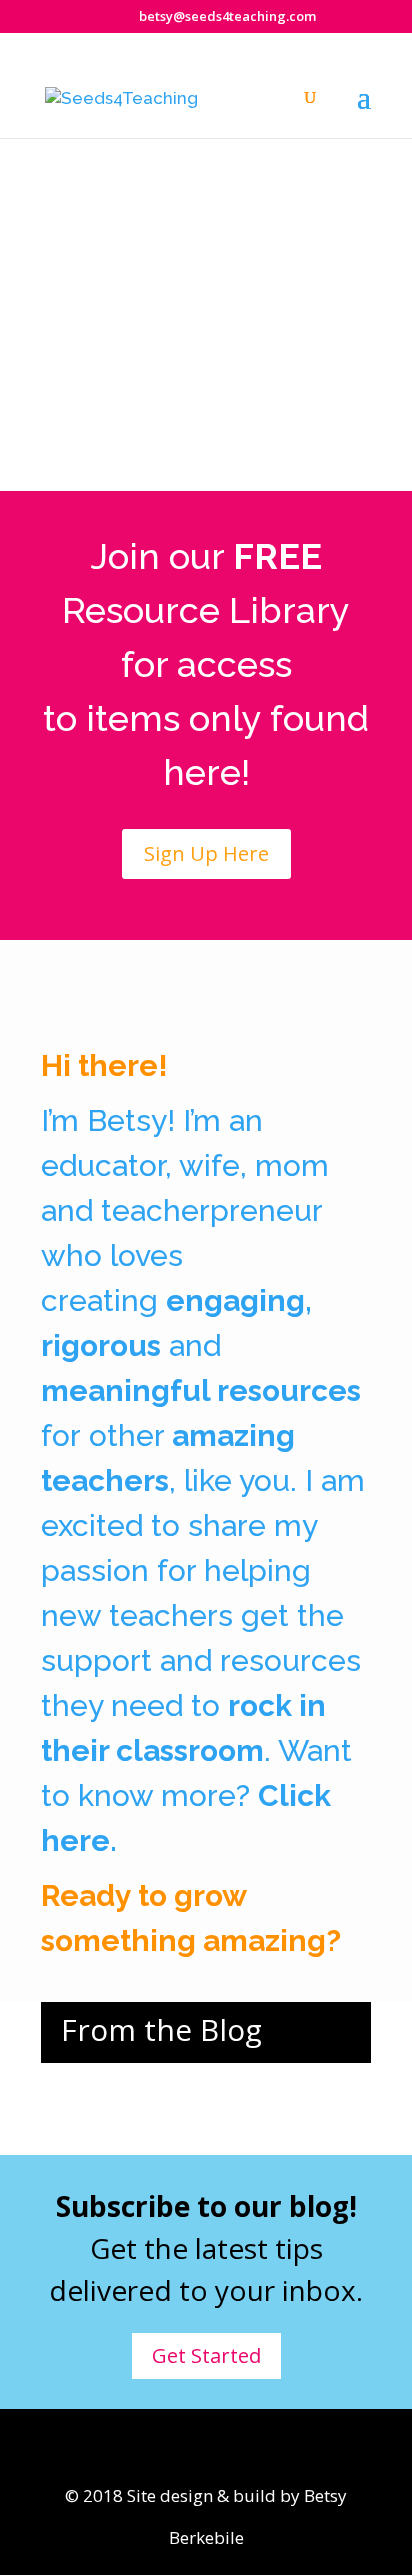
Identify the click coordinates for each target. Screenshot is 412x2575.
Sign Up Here (206, 853)
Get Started (206, 2355)
